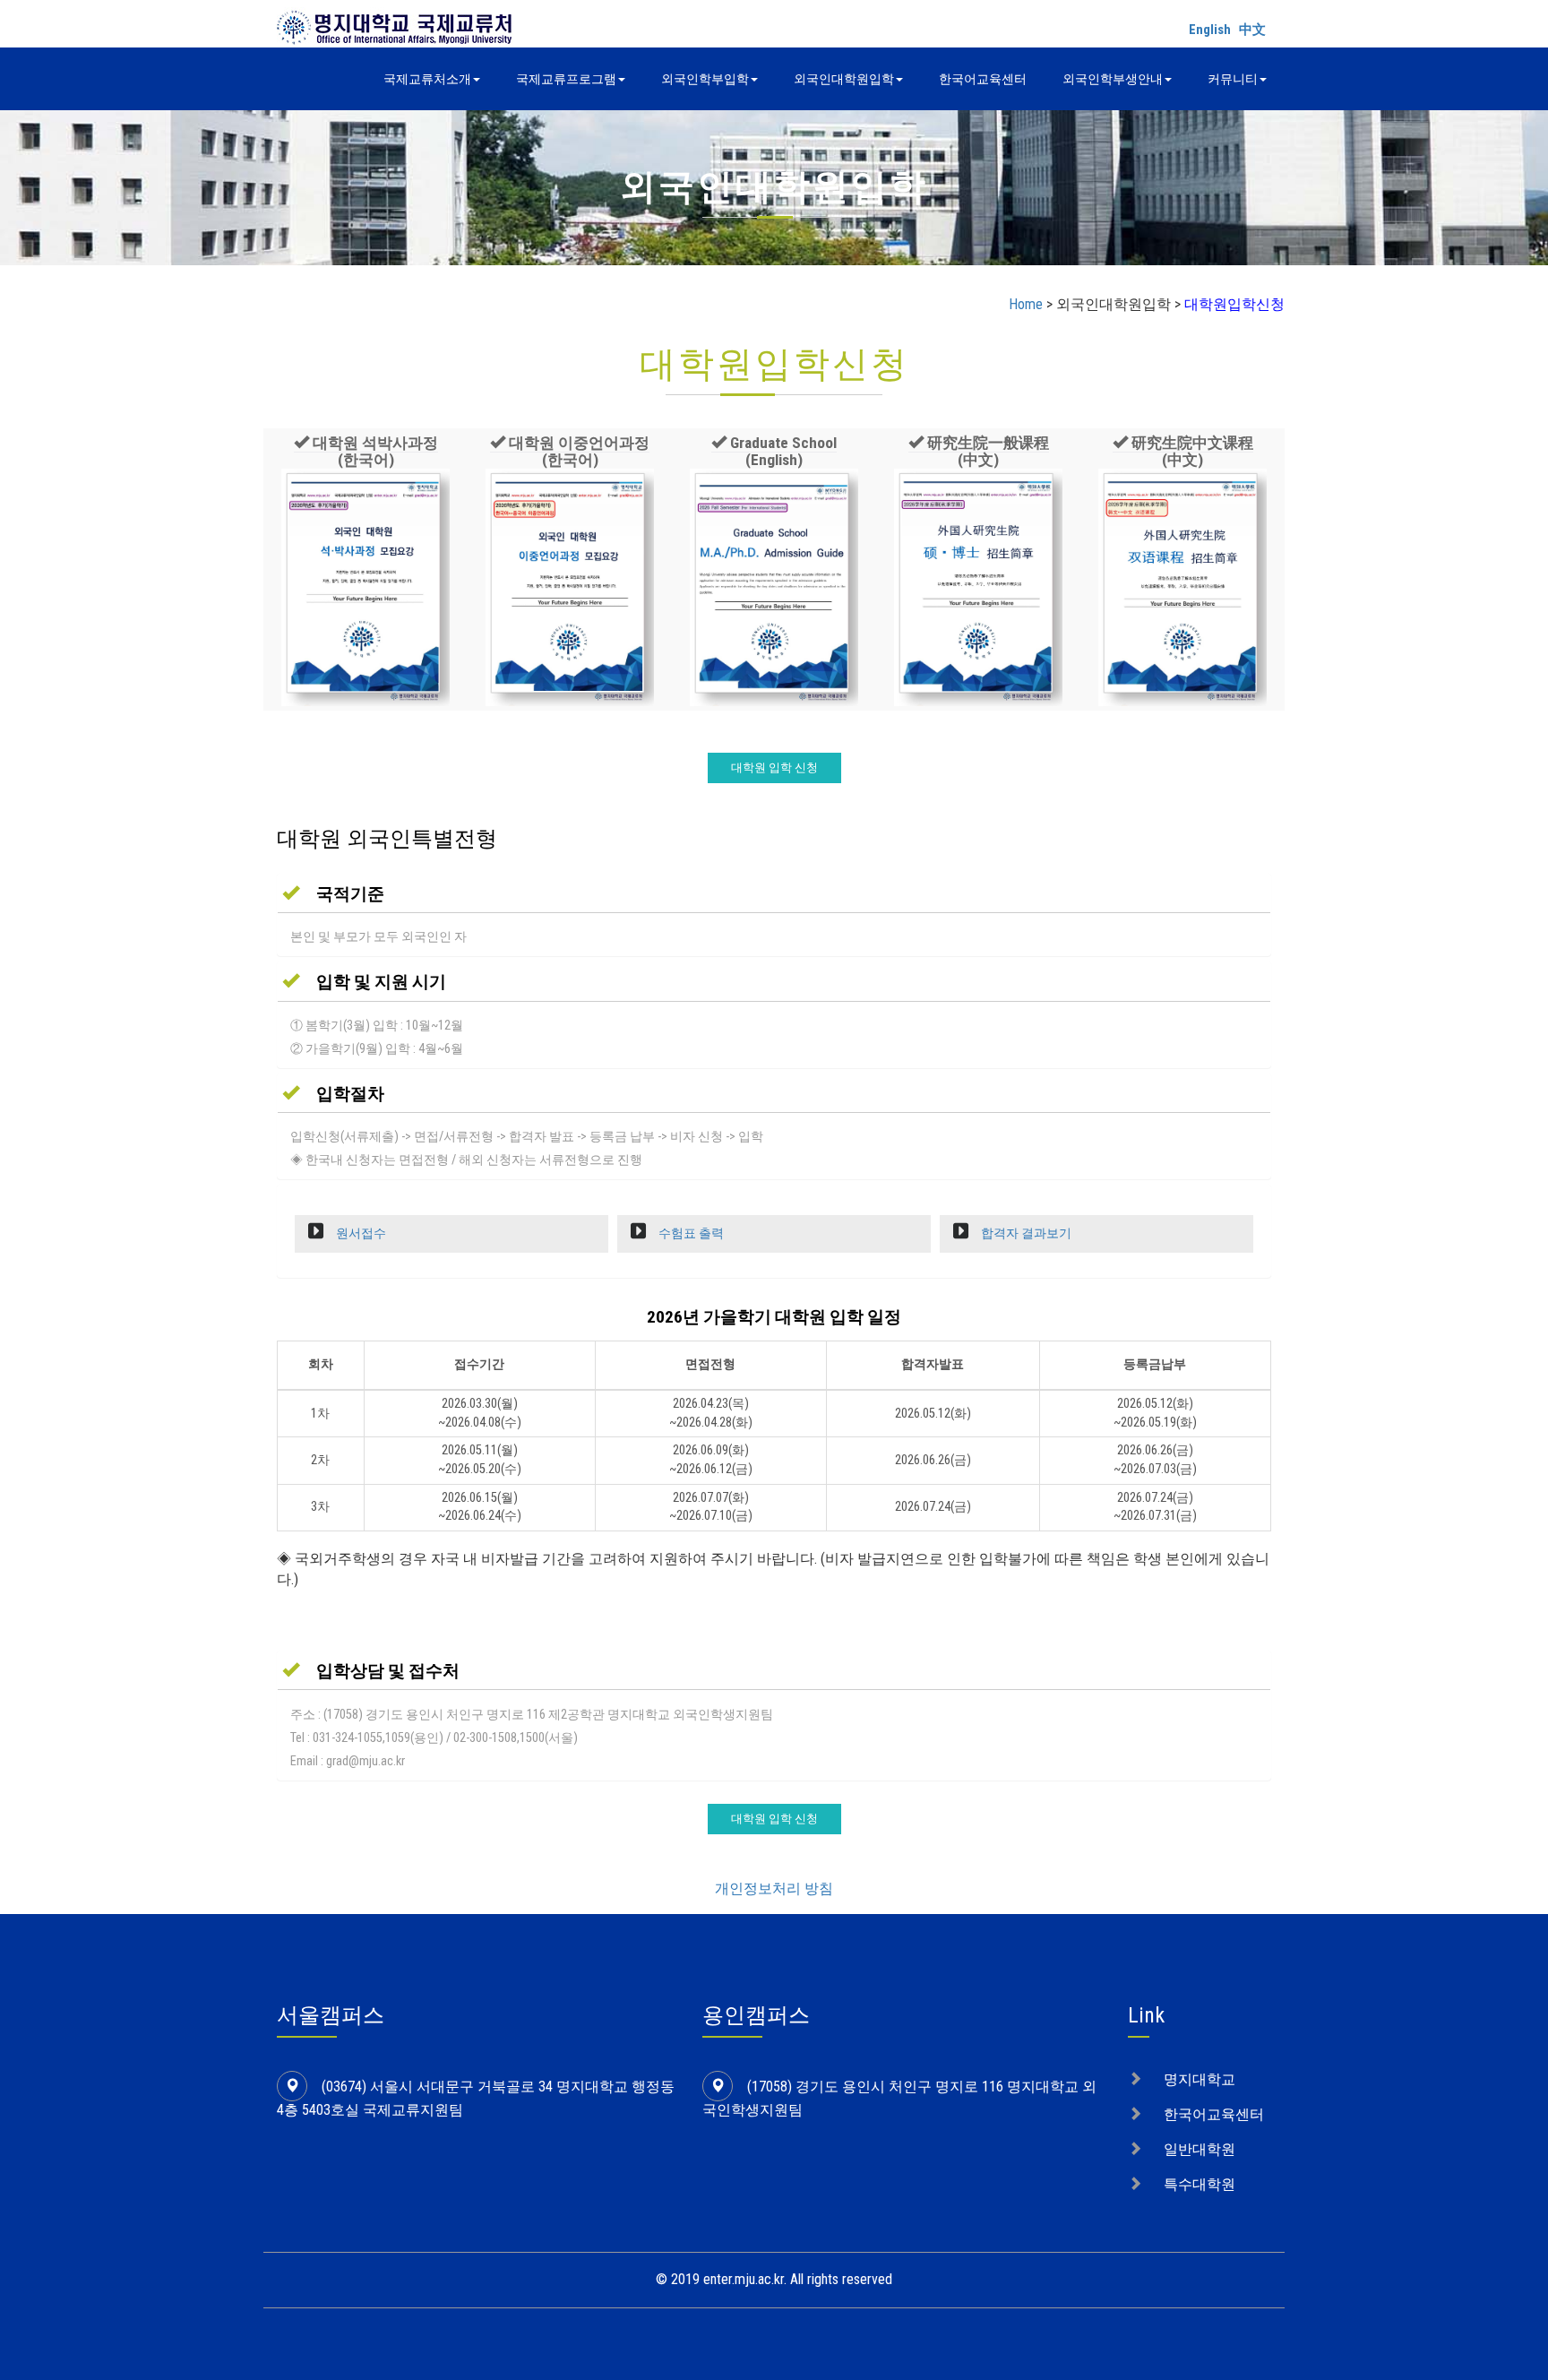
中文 (1252, 30)
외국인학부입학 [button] (705, 79)
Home (1026, 304)
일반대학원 (1200, 2149)
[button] (366, 452)
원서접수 (360, 1233)
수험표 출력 (690, 1233)
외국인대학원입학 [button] (844, 79)
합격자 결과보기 (1025, 1233)
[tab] (774, 893)
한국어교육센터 (983, 79)
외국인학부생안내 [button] (1113, 79)
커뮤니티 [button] (1233, 79)
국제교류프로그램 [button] (566, 79)
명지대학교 (1200, 2079)
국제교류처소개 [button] (427, 79)
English (1210, 30)
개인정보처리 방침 (774, 1888)
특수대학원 (1200, 2184)
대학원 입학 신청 (774, 767)
